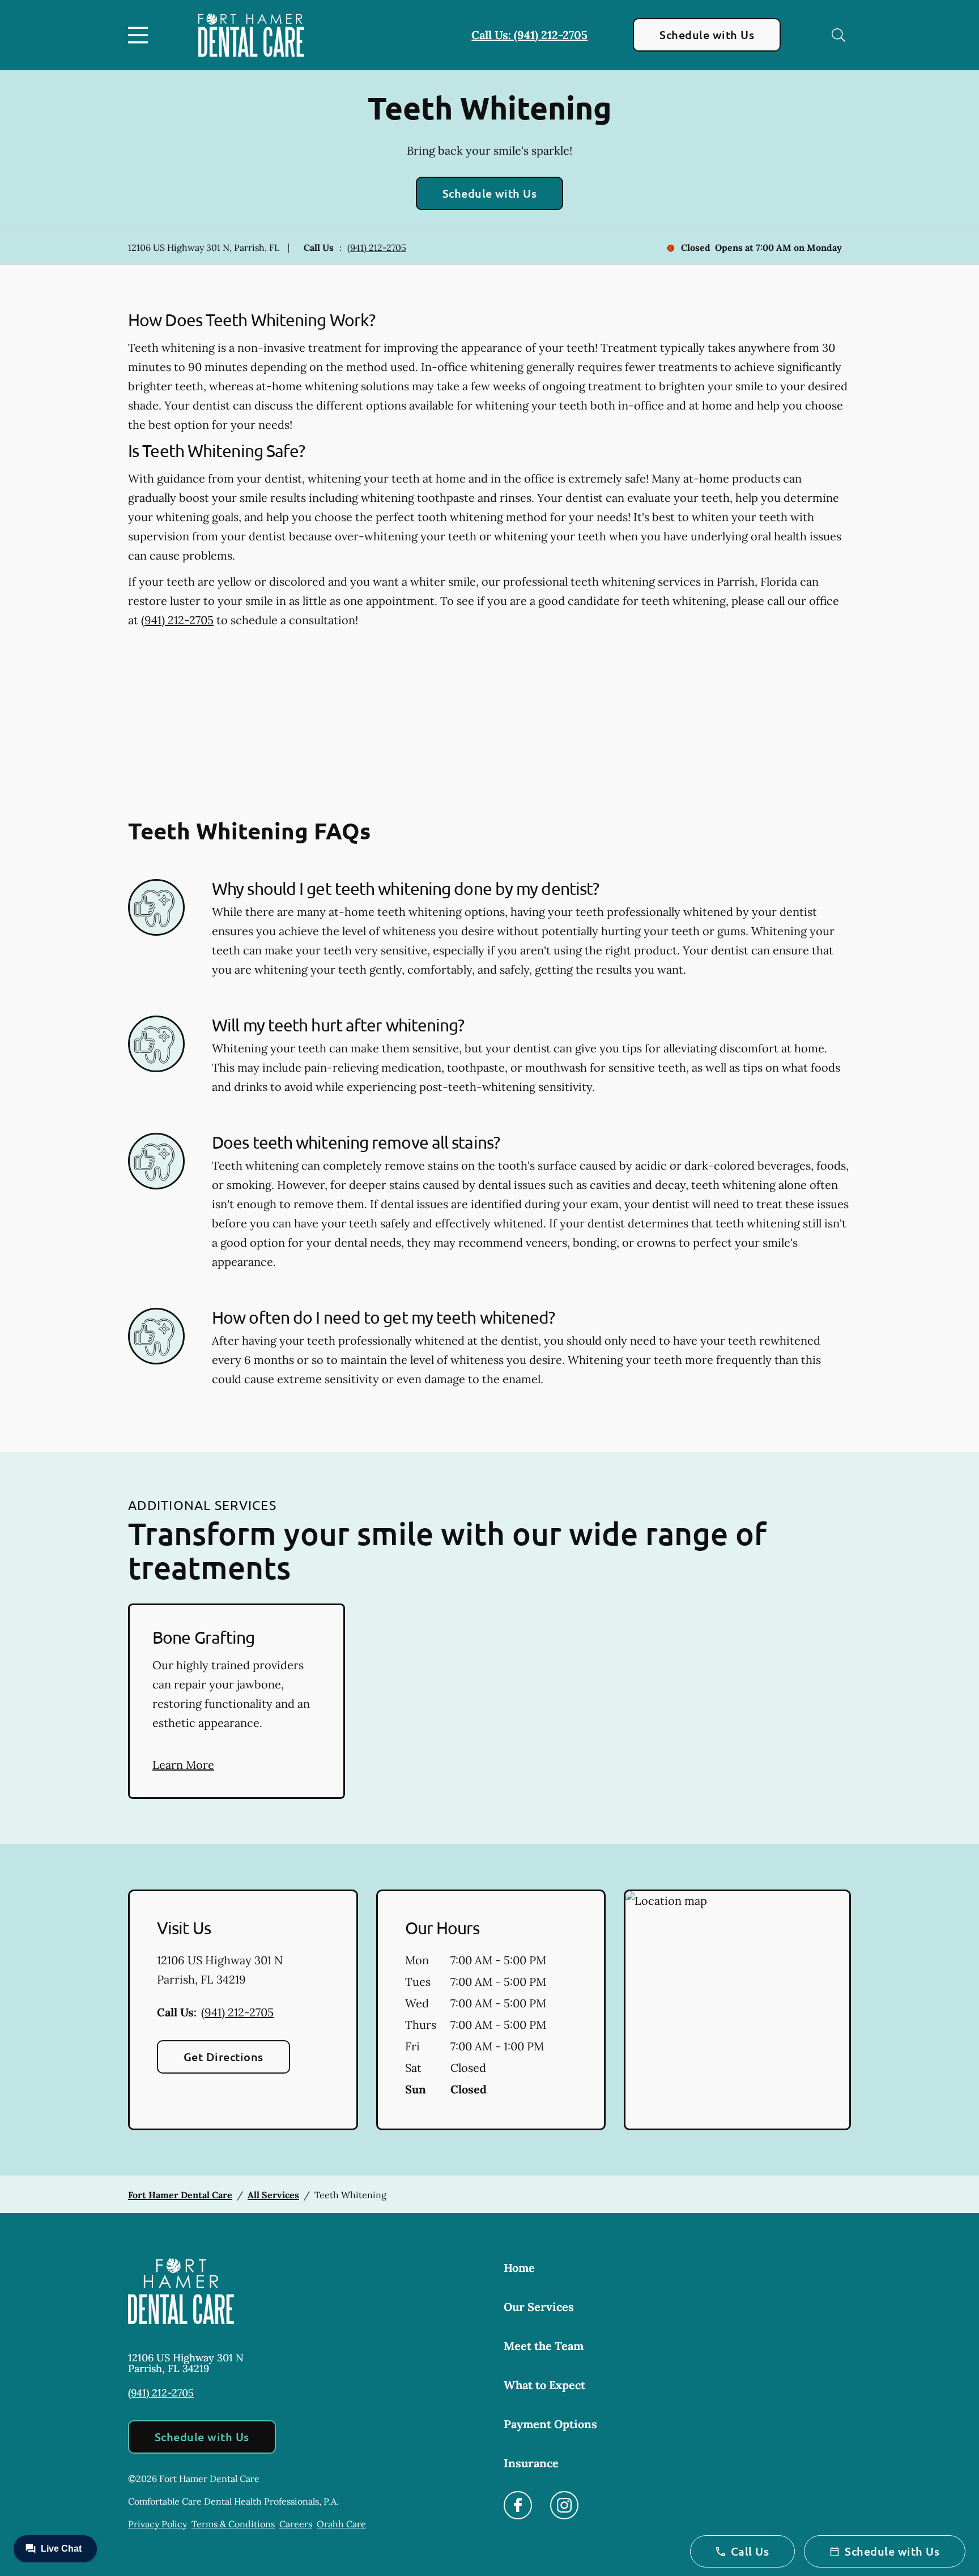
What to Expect (544, 2385)
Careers (296, 2524)
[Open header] (141, 35)
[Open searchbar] (838, 35)
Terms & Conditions (233, 2524)
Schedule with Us (707, 35)
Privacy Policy (158, 2524)
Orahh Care (341, 2524)
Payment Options (550, 2424)
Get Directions (224, 2057)
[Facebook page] (518, 2505)
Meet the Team (544, 2346)
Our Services (539, 2307)
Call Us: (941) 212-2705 (529, 35)
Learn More (183, 1765)
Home (519, 2268)
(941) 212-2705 (377, 248)
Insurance (531, 2463)
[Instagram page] (564, 2505)
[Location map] (737, 2010)
